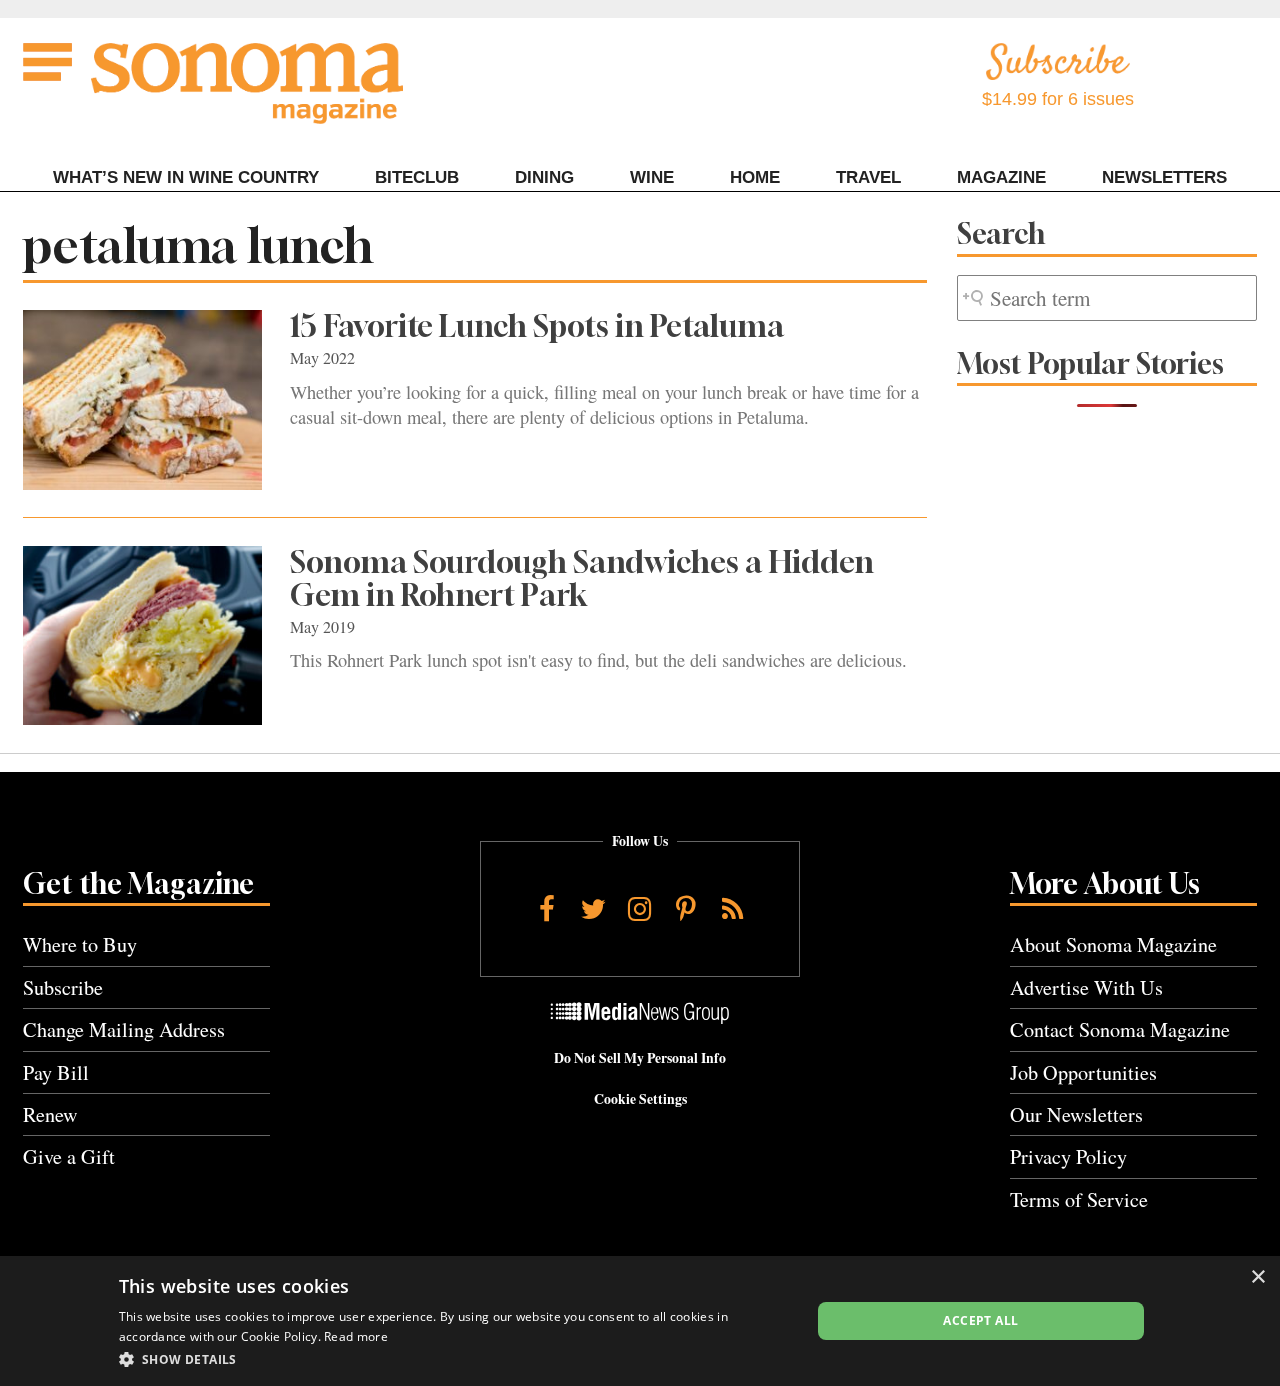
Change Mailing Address (124, 1029)
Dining (544, 177)
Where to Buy (80, 944)
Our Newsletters (1076, 1114)
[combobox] (1107, 298)
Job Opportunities (1083, 1072)
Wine (652, 177)
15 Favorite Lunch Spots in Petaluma (537, 326)
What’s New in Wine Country (186, 177)
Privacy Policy (1068, 1156)
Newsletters (1164, 177)
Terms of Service (1079, 1199)
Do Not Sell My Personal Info (640, 1058)
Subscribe (63, 987)
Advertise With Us (1086, 987)
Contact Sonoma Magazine (1120, 1029)
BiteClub (417, 177)
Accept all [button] (980, 1320)
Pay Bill (56, 1072)
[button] (454, 1359)
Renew (50, 1114)
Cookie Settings (640, 1099)
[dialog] (640, 1321)
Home (755, 177)
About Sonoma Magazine (1113, 944)
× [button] (1257, 1277)
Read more (356, 1336)
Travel (868, 177)
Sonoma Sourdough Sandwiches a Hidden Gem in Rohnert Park (582, 578)
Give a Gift (69, 1156)
